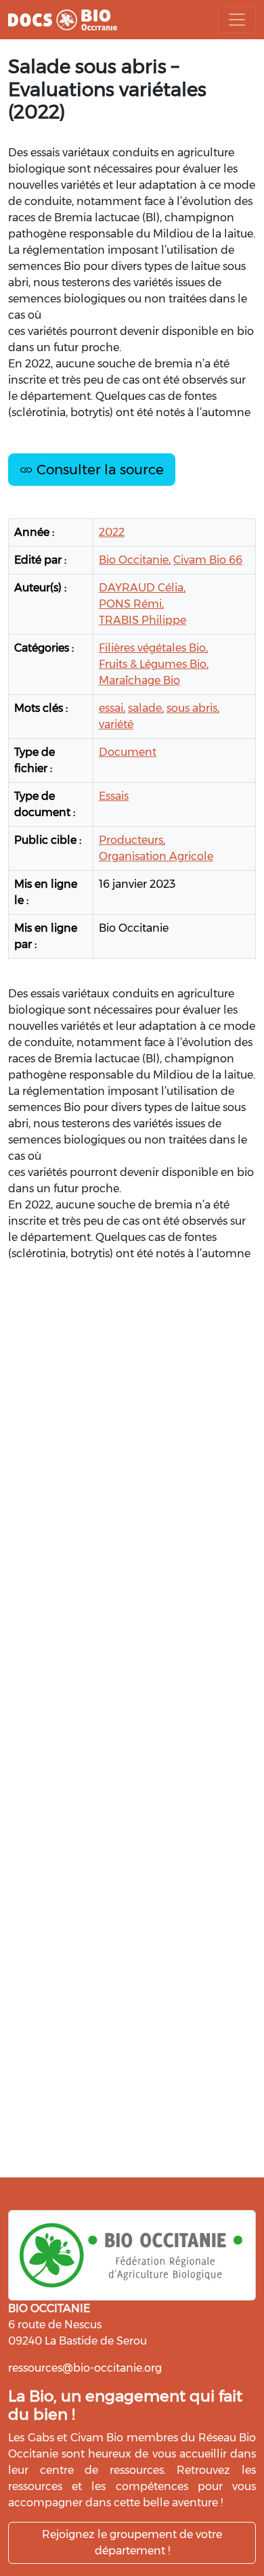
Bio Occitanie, (135, 560)
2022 (112, 532)
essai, (112, 708)
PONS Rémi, (131, 604)
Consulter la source (98, 470)
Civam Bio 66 (208, 560)
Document (128, 752)
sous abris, (193, 708)
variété (116, 724)
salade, (146, 708)
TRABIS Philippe (142, 620)
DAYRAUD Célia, (142, 588)
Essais (114, 796)
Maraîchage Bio (139, 680)
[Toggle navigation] (237, 20)
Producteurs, (132, 840)
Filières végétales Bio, (153, 648)
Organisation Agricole (156, 856)
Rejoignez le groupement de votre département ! (132, 2543)
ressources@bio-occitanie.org (85, 2368)
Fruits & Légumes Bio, (154, 664)
